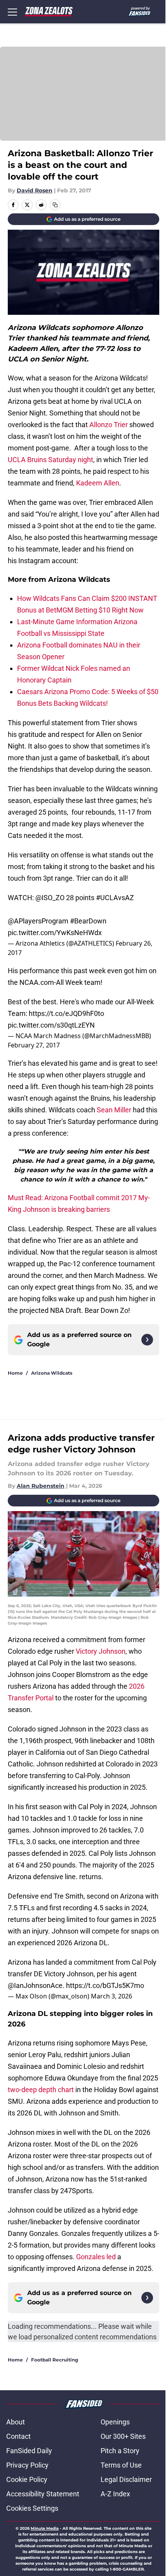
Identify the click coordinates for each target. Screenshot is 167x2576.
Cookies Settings (32, 2508)
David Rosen (35, 190)
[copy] (55, 205)
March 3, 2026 (111, 1996)
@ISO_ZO (50, 898)
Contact (18, 2436)
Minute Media (45, 2528)
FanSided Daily (29, 2451)
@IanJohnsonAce (35, 1985)
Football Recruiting (55, 2360)
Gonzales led (96, 2257)
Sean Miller (114, 1110)
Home (15, 1373)
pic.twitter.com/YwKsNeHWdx (55, 933)
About (16, 2422)
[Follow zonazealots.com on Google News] (147, 1340)
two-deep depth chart (41, 2090)
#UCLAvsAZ (115, 898)
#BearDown (88, 921)
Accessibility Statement (43, 2494)
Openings (115, 2422)
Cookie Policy (27, 2479)
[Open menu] (12, 12)
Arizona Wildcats (52, 1373)
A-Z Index (115, 2494)
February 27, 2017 (34, 1045)
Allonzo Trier (109, 425)
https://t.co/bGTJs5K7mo (105, 1985)
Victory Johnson (101, 1651)
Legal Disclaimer (126, 2479)
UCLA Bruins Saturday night (50, 460)
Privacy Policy (27, 2465)
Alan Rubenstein (41, 1486)
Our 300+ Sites (123, 2436)
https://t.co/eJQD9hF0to (66, 1013)
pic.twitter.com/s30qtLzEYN (51, 1025)
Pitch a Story (120, 2451)
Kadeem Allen (98, 483)
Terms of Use (121, 2465)
